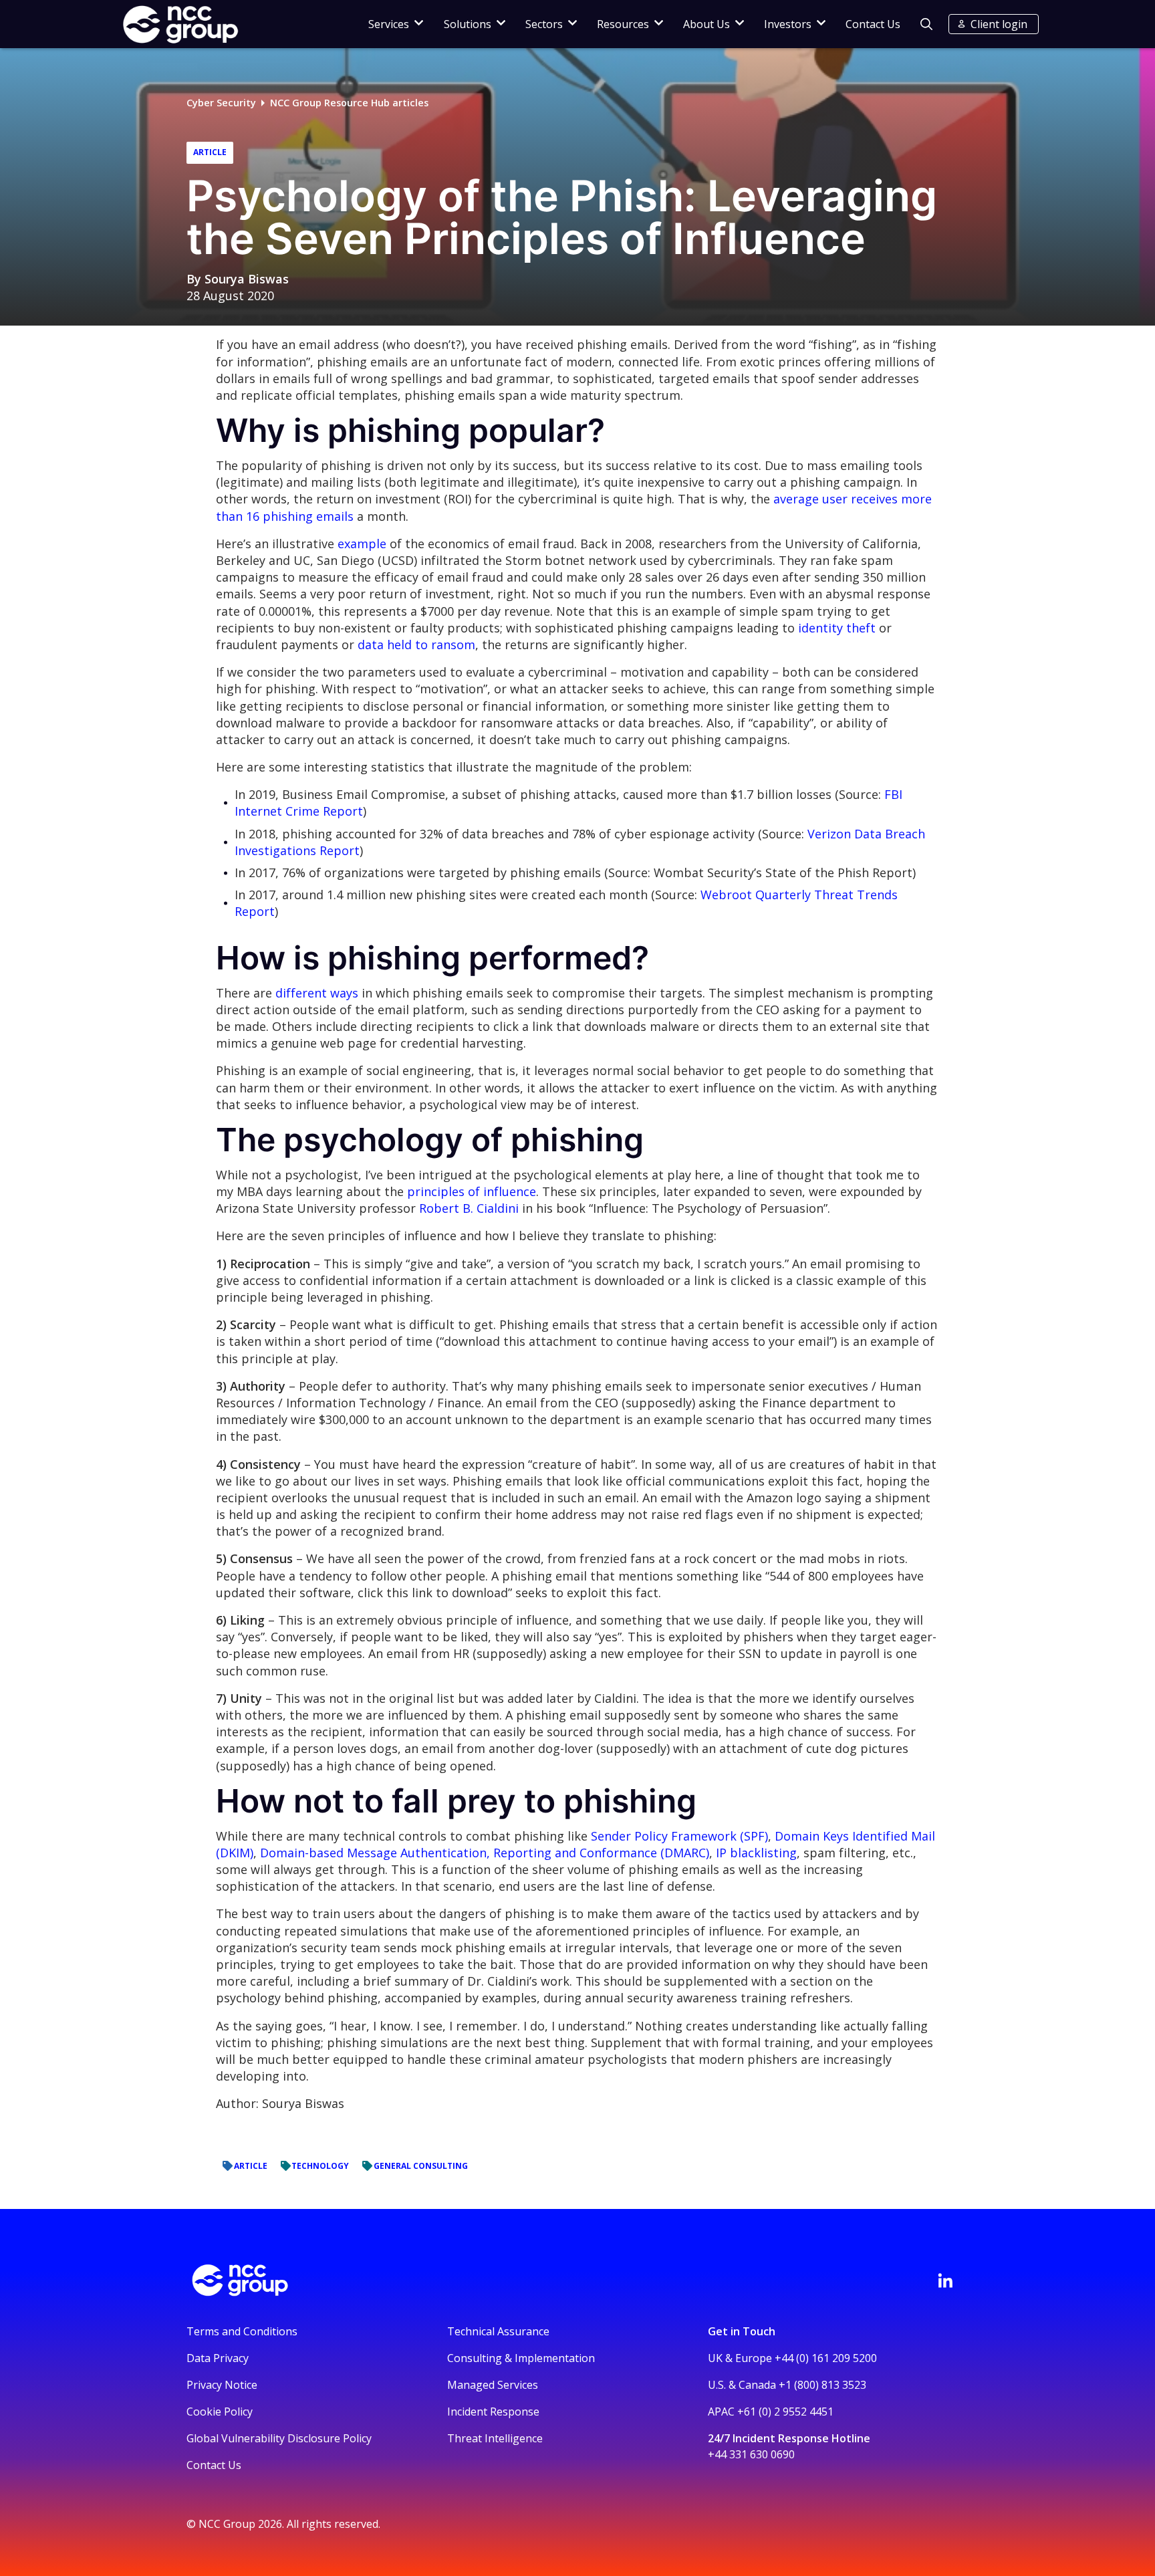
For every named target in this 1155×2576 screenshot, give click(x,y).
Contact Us (873, 24)
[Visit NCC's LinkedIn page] (945, 2280)
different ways (317, 993)
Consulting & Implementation (521, 2358)
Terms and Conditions (242, 2331)
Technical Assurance (498, 2331)
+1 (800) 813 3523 (822, 2385)
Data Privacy (218, 2358)
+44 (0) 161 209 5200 (826, 2358)
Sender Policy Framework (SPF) (679, 1836)
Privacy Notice (222, 2385)
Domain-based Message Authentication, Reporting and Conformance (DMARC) (485, 1853)
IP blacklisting (756, 1853)
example (362, 544)
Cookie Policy (220, 2412)
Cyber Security (221, 103)
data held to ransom (416, 645)
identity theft (837, 628)
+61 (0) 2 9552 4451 (785, 2412)
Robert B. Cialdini (469, 1208)
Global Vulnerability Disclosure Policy (279, 2438)
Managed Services (493, 2385)
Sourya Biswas (247, 279)
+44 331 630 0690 (751, 2454)
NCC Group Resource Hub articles (349, 103)
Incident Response (493, 2412)
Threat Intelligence (495, 2438)
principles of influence (472, 1191)
